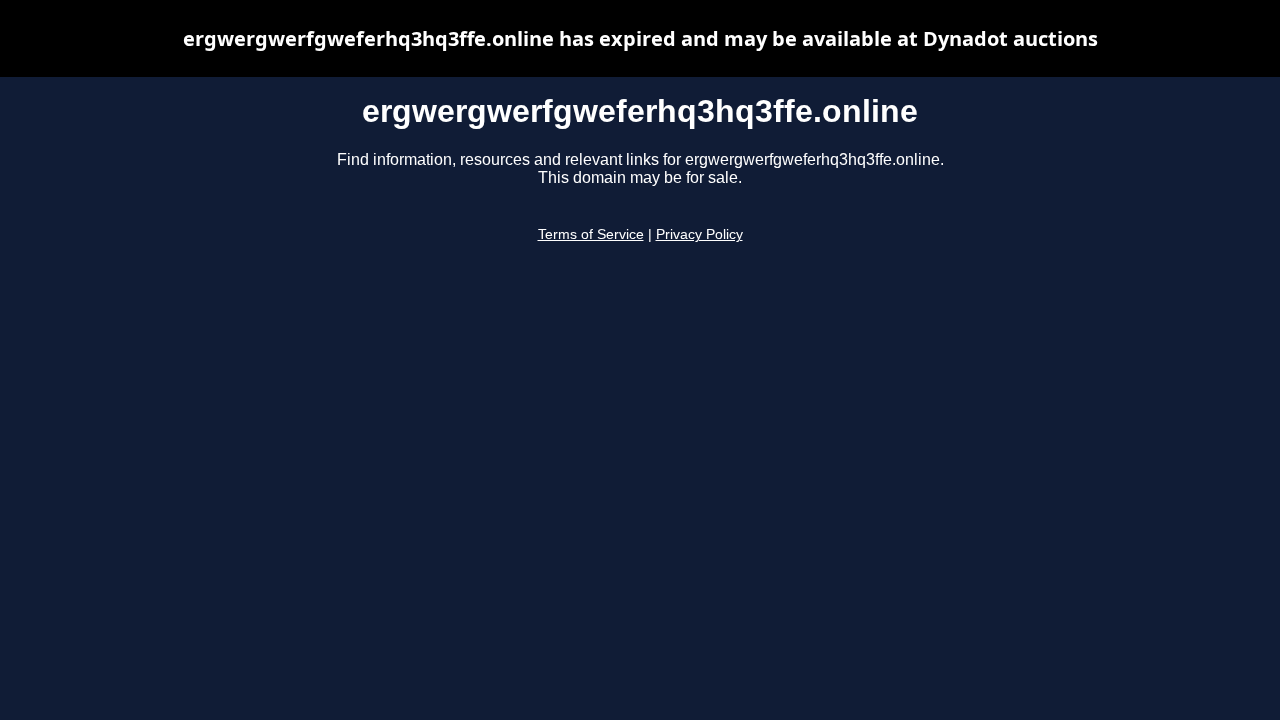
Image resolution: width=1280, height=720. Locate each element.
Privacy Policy (699, 234)
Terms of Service (591, 234)
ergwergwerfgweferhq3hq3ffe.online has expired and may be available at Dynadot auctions (640, 38)
